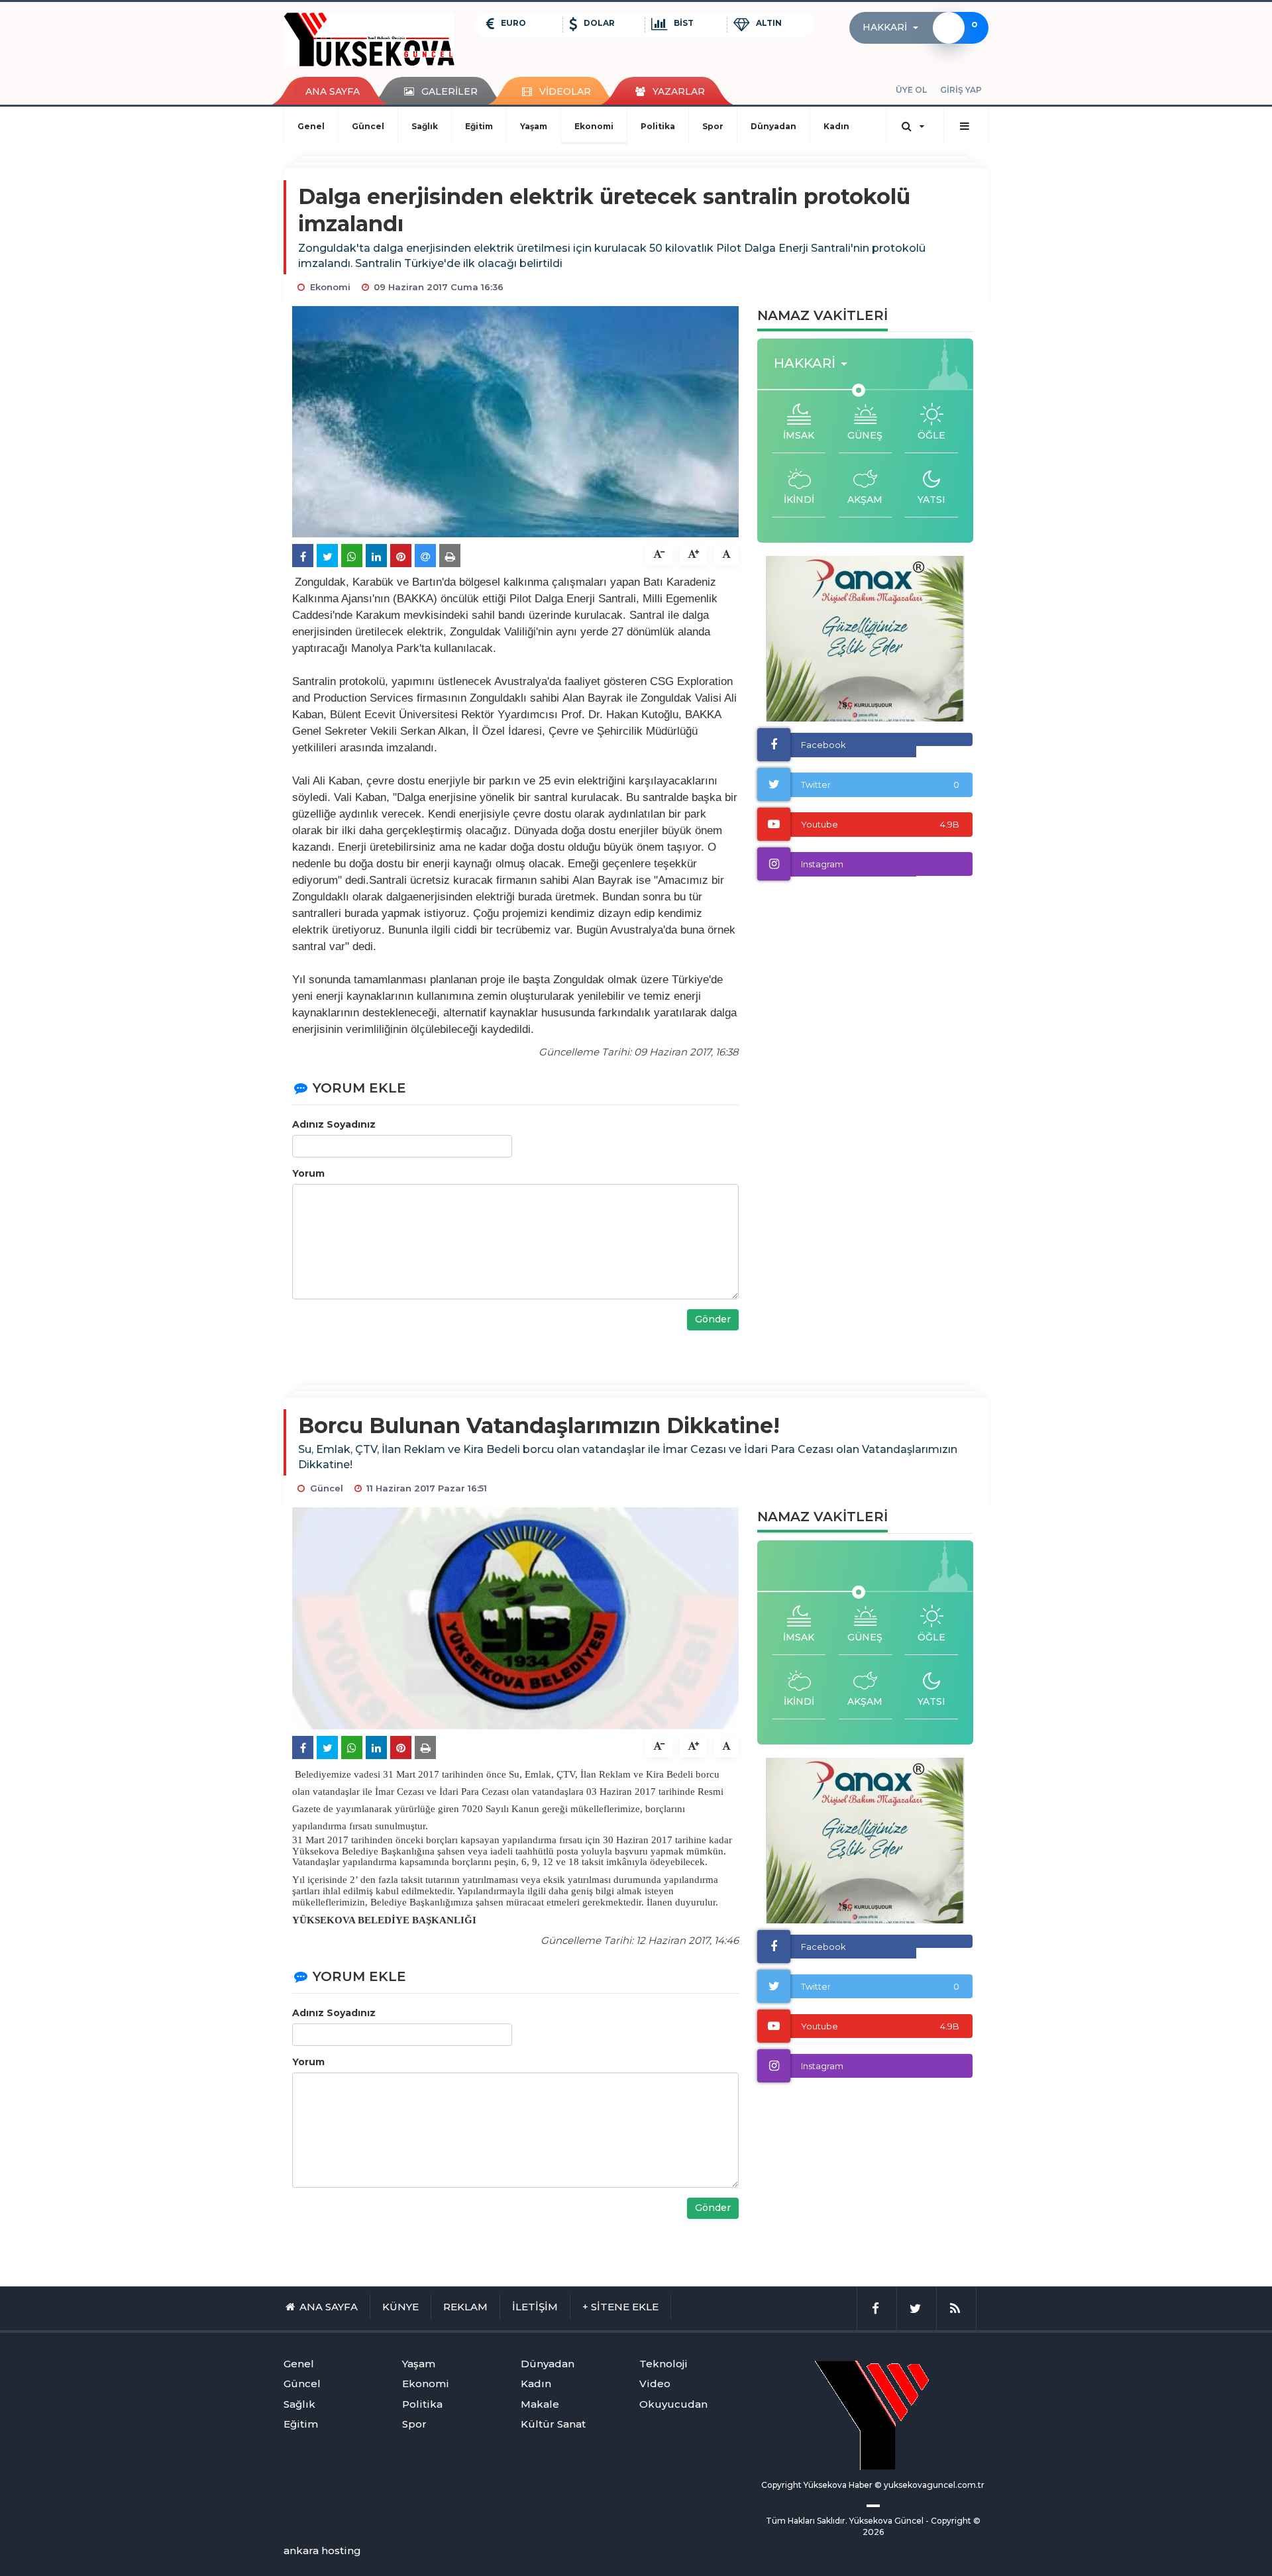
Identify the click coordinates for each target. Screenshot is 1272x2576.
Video (655, 2384)
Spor (713, 126)
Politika (658, 126)
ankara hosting (322, 2550)
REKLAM (465, 2307)
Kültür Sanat (553, 2424)
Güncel (368, 126)
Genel (311, 126)
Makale (540, 2404)
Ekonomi (594, 126)
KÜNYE (400, 2307)
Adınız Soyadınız (334, 1124)
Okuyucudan (673, 2404)
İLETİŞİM (535, 2307)
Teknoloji (663, 2364)
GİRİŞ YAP (961, 90)
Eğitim (479, 126)
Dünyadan (773, 126)
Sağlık (425, 126)
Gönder (713, 1319)
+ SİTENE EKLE (620, 2307)
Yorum (308, 1173)
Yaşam (534, 126)
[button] (894, 28)
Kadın (836, 126)
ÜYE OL (911, 90)
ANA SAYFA (333, 91)
